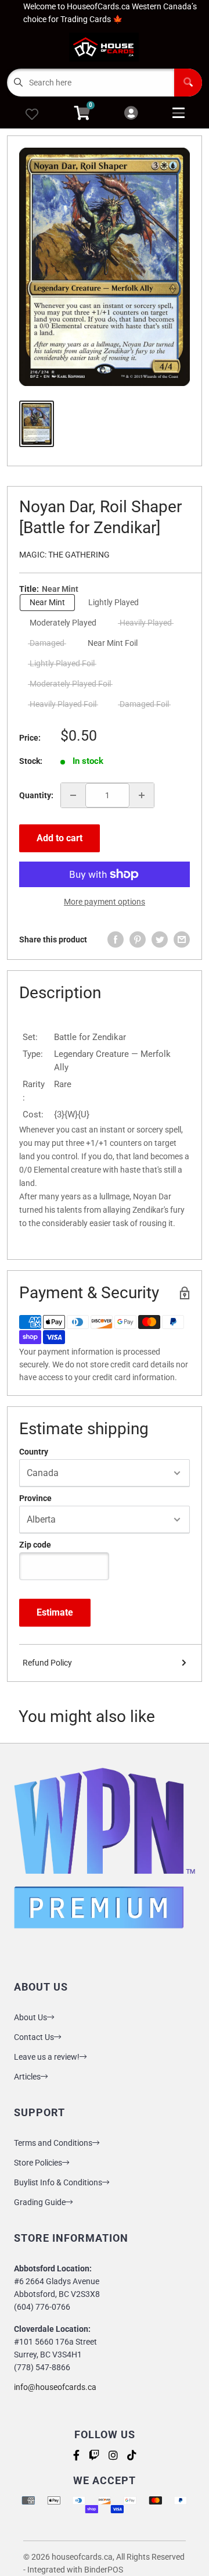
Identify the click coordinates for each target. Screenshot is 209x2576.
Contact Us (34, 2037)
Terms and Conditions (53, 2143)
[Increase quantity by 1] (142, 795)
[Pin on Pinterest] (138, 939)
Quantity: (36, 795)
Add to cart (60, 838)
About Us (30, 2017)
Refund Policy (47, 1663)
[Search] (188, 83)
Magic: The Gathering (64, 555)
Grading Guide (40, 2202)
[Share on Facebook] (116, 939)
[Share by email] (182, 939)
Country (34, 1452)
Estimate (55, 1612)
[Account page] (131, 114)
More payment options (105, 902)
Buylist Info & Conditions (58, 2182)
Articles (27, 2077)
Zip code (35, 1545)
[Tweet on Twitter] (160, 939)
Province (35, 1498)
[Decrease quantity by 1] (73, 795)
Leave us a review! (47, 2057)
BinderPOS (104, 2570)
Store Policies (38, 2163)
